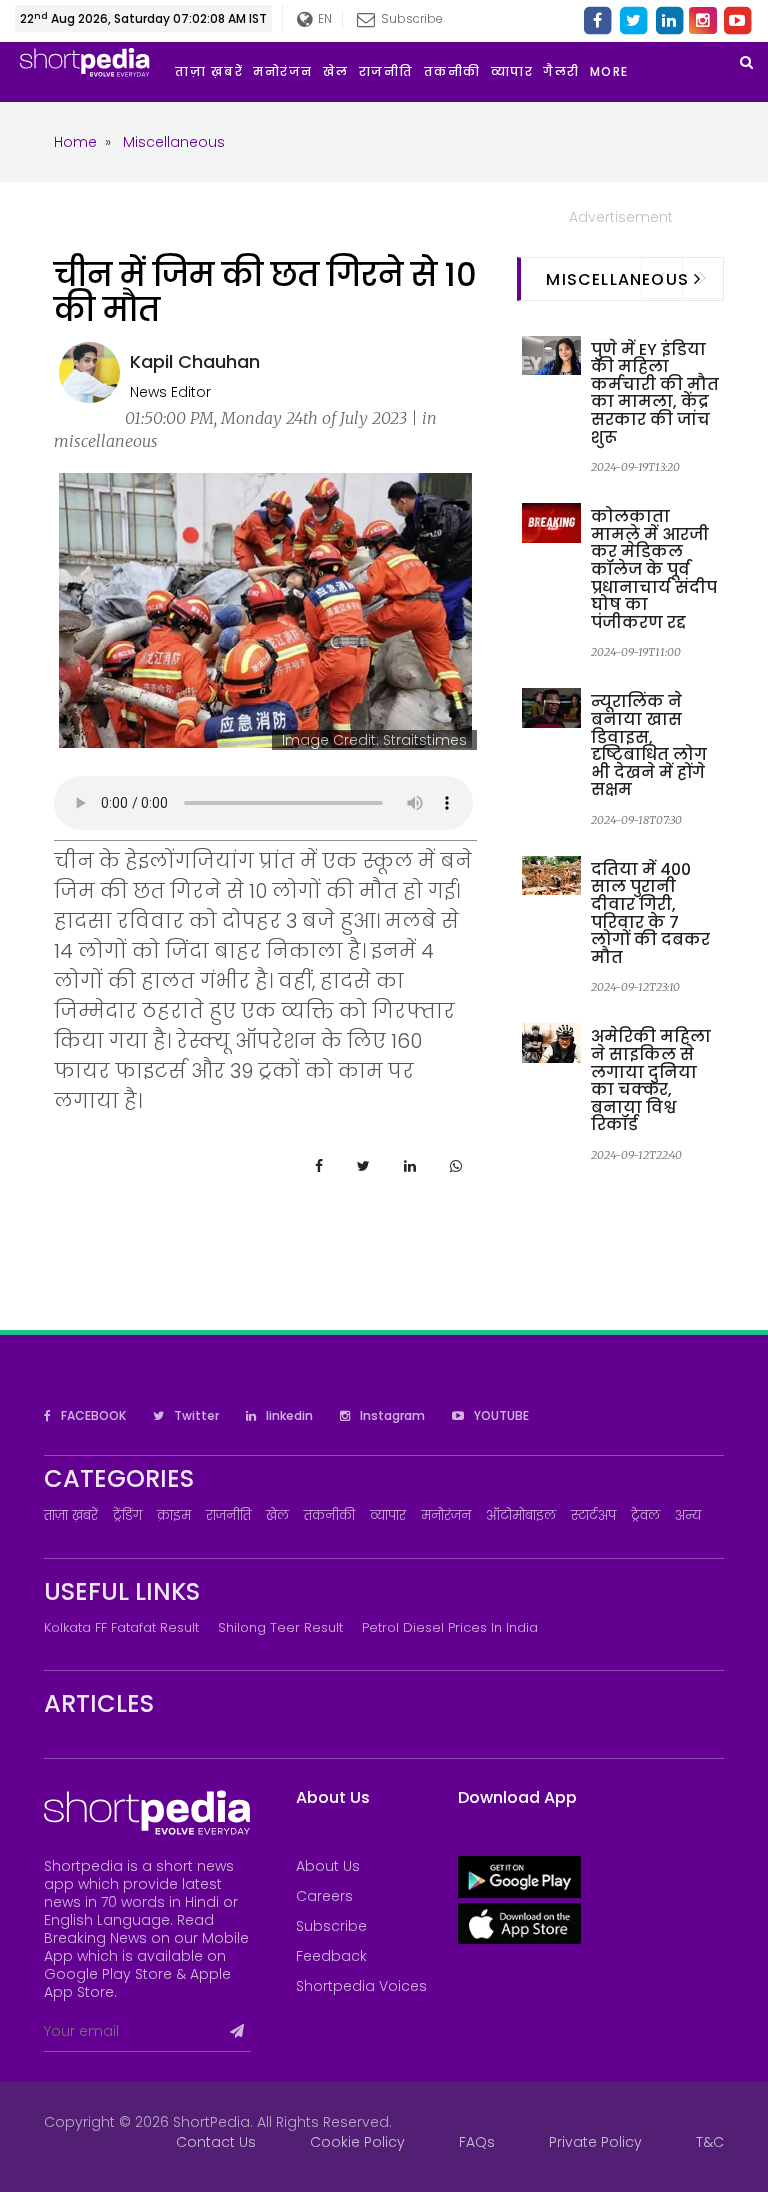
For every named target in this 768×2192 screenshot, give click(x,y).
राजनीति (228, 1515)
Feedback (331, 1956)
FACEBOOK (92, 1415)
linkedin (288, 1415)
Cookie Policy (357, 2142)
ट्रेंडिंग (127, 1515)
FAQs (477, 2142)
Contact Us (216, 2142)
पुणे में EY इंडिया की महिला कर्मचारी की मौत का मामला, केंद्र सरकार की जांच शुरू (655, 393)
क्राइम (174, 1515)
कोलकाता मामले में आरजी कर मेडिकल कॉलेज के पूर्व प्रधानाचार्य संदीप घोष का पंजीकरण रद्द (654, 569)
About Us (328, 1866)
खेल (277, 1515)
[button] (614, 72)
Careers (324, 1896)
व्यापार (388, 1515)
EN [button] (323, 18)
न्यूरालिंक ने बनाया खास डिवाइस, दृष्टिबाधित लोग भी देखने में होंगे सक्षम (649, 745)
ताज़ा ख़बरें (71, 1515)
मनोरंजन (446, 1515)
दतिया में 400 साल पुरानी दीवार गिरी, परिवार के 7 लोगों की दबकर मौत (650, 913)
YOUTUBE (500, 1415)
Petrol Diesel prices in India (450, 1627)
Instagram (391, 1415)
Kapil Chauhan (195, 361)
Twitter (195, 1415)
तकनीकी (329, 1515)
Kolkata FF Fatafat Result (121, 1627)
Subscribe (331, 1926)
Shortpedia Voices (361, 1986)
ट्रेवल (645, 1515)
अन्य (688, 1515)
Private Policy (595, 2142)
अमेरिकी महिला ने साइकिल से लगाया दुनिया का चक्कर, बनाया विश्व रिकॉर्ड (651, 1080)
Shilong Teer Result (280, 1627)
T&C (710, 2142)
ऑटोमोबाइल (521, 1515)
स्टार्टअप (593, 1515)
